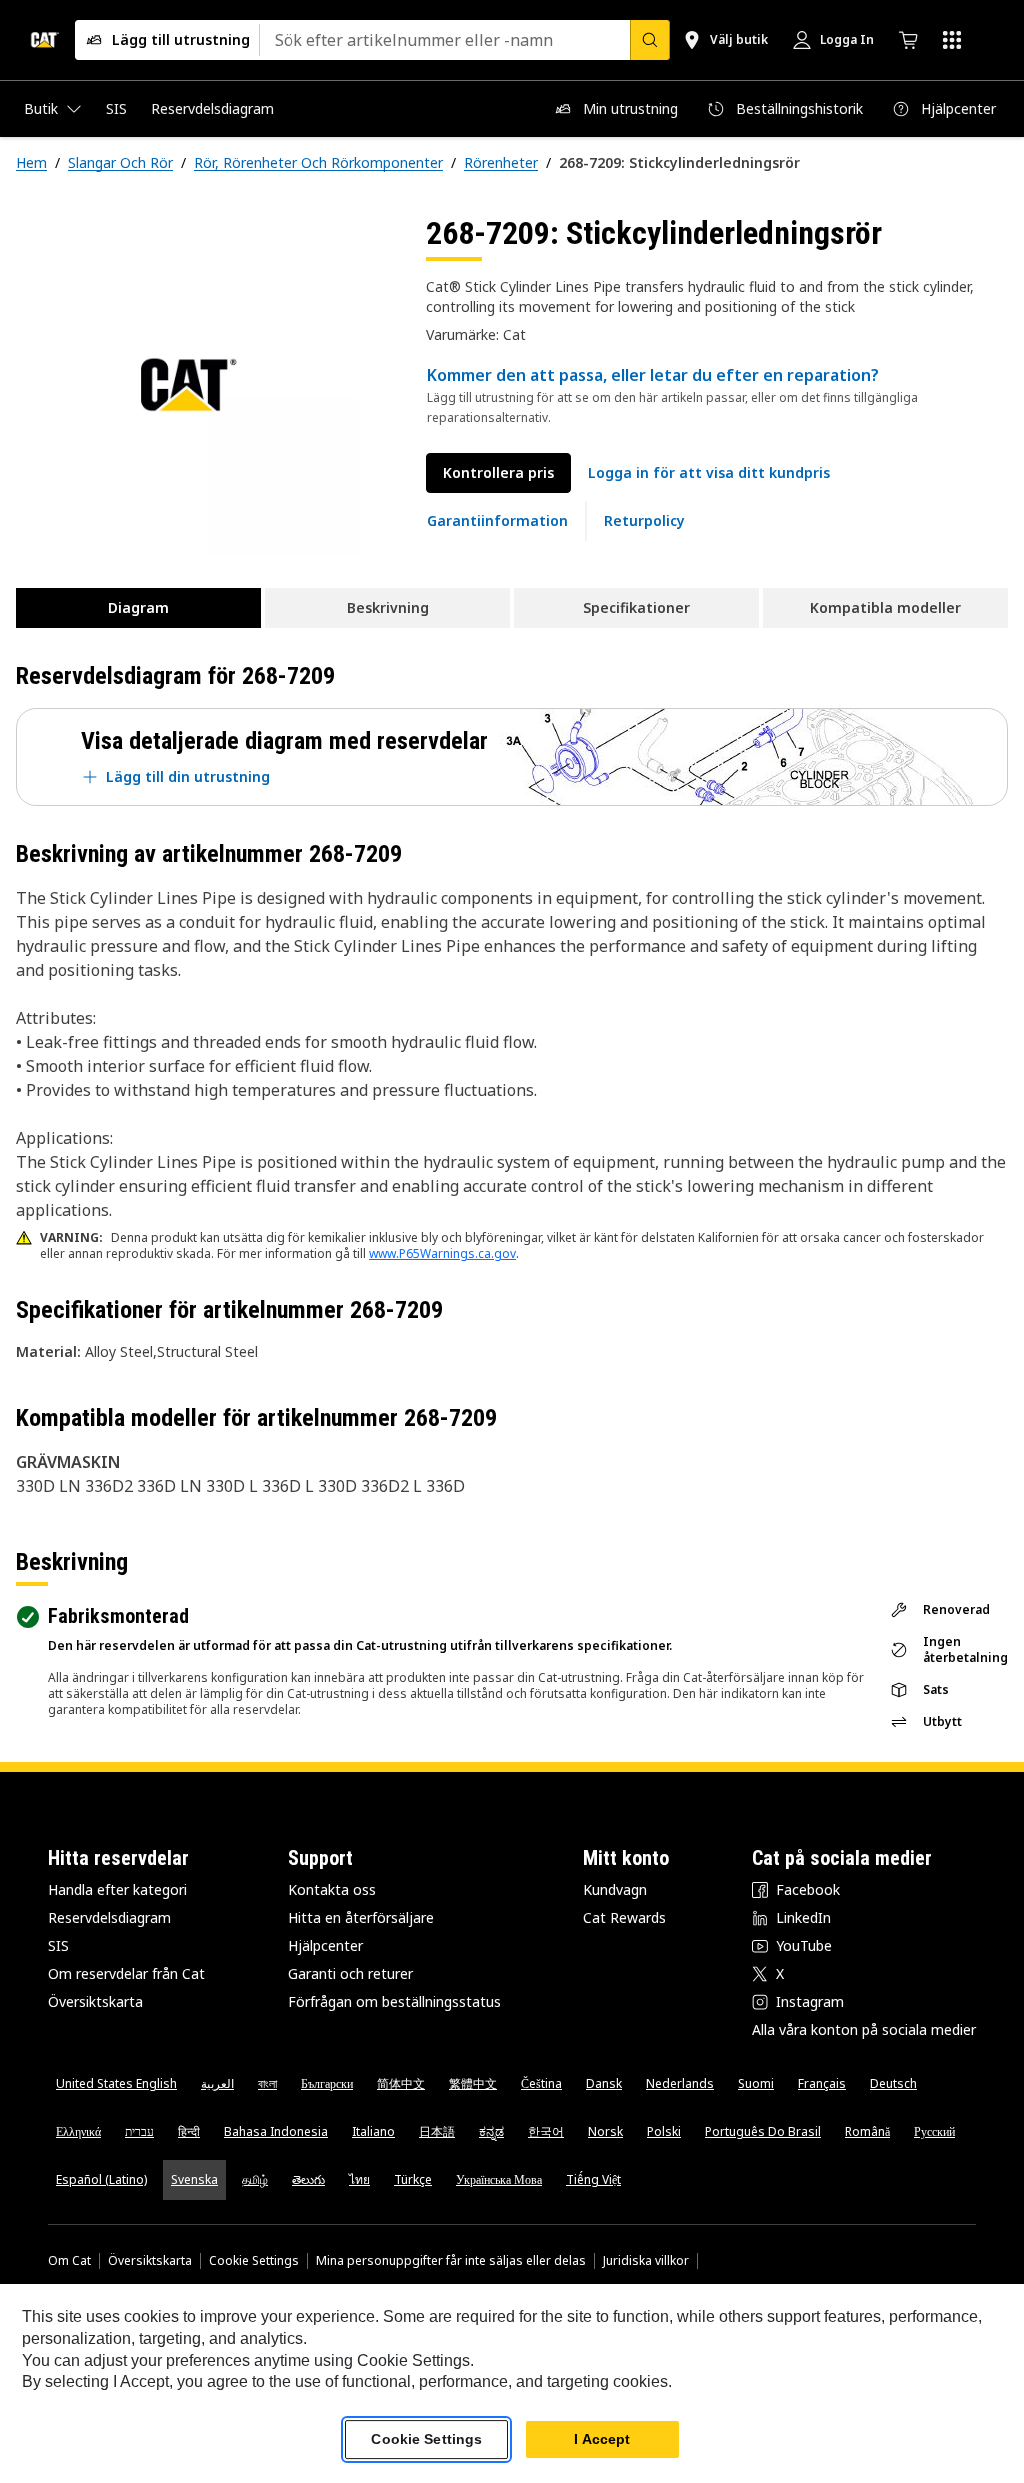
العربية (217, 2083)
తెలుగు (308, 2179)
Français (822, 2083)
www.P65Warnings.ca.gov (442, 1253)
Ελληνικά (78, 2131)
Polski (664, 2131)
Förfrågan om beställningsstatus (394, 2001)
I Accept (602, 2439)
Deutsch (893, 2083)
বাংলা (267, 2083)
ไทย (359, 2179)
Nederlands (680, 2083)
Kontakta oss (332, 1889)
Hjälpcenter (325, 1945)
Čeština (541, 2083)
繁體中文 (473, 2083)
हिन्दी (189, 2131)
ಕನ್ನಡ (491, 2131)
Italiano (373, 2131)
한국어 (546, 2131)
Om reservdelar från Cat (126, 1973)
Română (867, 2131)
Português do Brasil (763, 2131)
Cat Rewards (624, 1917)
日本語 (437, 2131)
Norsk (605, 2131)
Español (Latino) (101, 2179)
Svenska (194, 2179)
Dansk (604, 2083)
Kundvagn (615, 1889)
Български (327, 2083)
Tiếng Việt (593, 2179)
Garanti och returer (350, 1973)
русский (934, 2131)
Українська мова (499, 2179)
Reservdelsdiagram (109, 1917)
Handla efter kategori (117, 1889)
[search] (650, 40)
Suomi (756, 2083)
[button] (709, 473)
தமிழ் (255, 2179)
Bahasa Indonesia (276, 2131)
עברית (139, 2131)
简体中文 (401, 2083)
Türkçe (413, 2179)
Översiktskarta (95, 2001)
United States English (116, 2083)
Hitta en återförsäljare (361, 1917)
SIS (58, 1945)
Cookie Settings (254, 2261)
